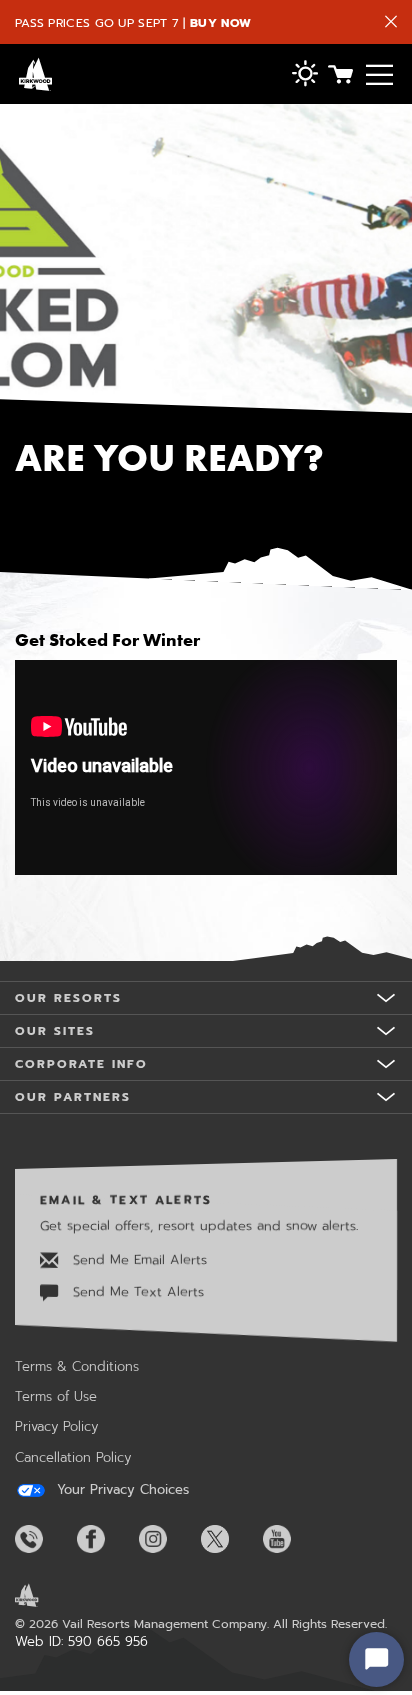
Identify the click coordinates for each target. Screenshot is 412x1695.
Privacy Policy (56, 1426)
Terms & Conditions (77, 1366)
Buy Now (220, 23)
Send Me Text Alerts (136, 1291)
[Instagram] (168, 1539)
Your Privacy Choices (120, 1490)
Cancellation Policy (73, 1457)
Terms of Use (56, 1396)
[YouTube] (292, 1539)
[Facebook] (106, 1539)
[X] (230, 1539)
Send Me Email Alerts (137, 1258)
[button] (305, 75)
